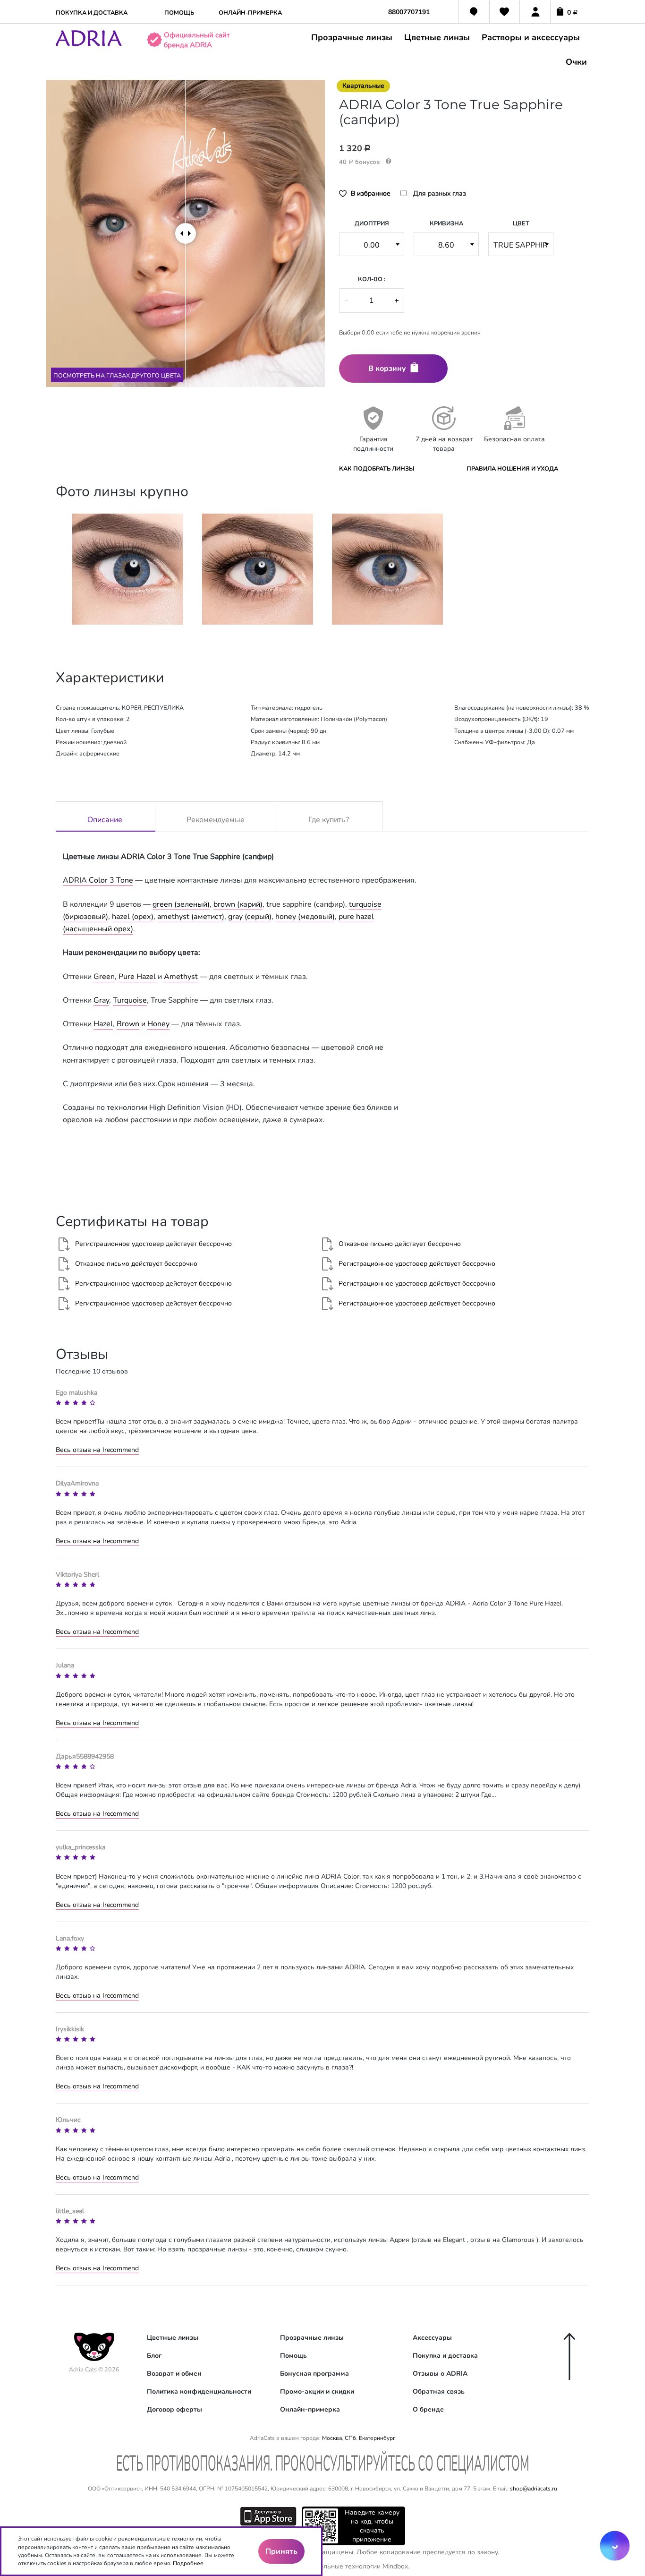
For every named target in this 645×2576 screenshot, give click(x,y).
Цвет (521, 223)
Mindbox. (396, 2566)
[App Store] (268, 2516)
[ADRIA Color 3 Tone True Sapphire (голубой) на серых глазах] (128, 569)
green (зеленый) (181, 904)
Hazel (103, 1024)
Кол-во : (372, 279)
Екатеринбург (377, 2438)
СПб (350, 2438)
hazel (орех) (133, 917)
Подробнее (188, 2563)
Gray (101, 1000)
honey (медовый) (305, 917)
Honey (158, 1024)
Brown (128, 1024)
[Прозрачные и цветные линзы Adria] (89, 44)
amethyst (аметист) (191, 917)
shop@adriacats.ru (534, 2489)
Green (104, 977)
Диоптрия (372, 223)
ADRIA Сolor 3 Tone (98, 880)
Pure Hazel (137, 977)
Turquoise (130, 1000)
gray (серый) (250, 917)
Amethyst (181, 977)
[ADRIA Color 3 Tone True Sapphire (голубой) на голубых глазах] (258, 569)
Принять (281, 2551)
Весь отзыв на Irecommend (97, 1450)
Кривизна (446, 223)
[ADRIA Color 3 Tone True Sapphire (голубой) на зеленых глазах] (387, 569)
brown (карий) (238, 904)
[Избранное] (505, 13)
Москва (332, 2438)
